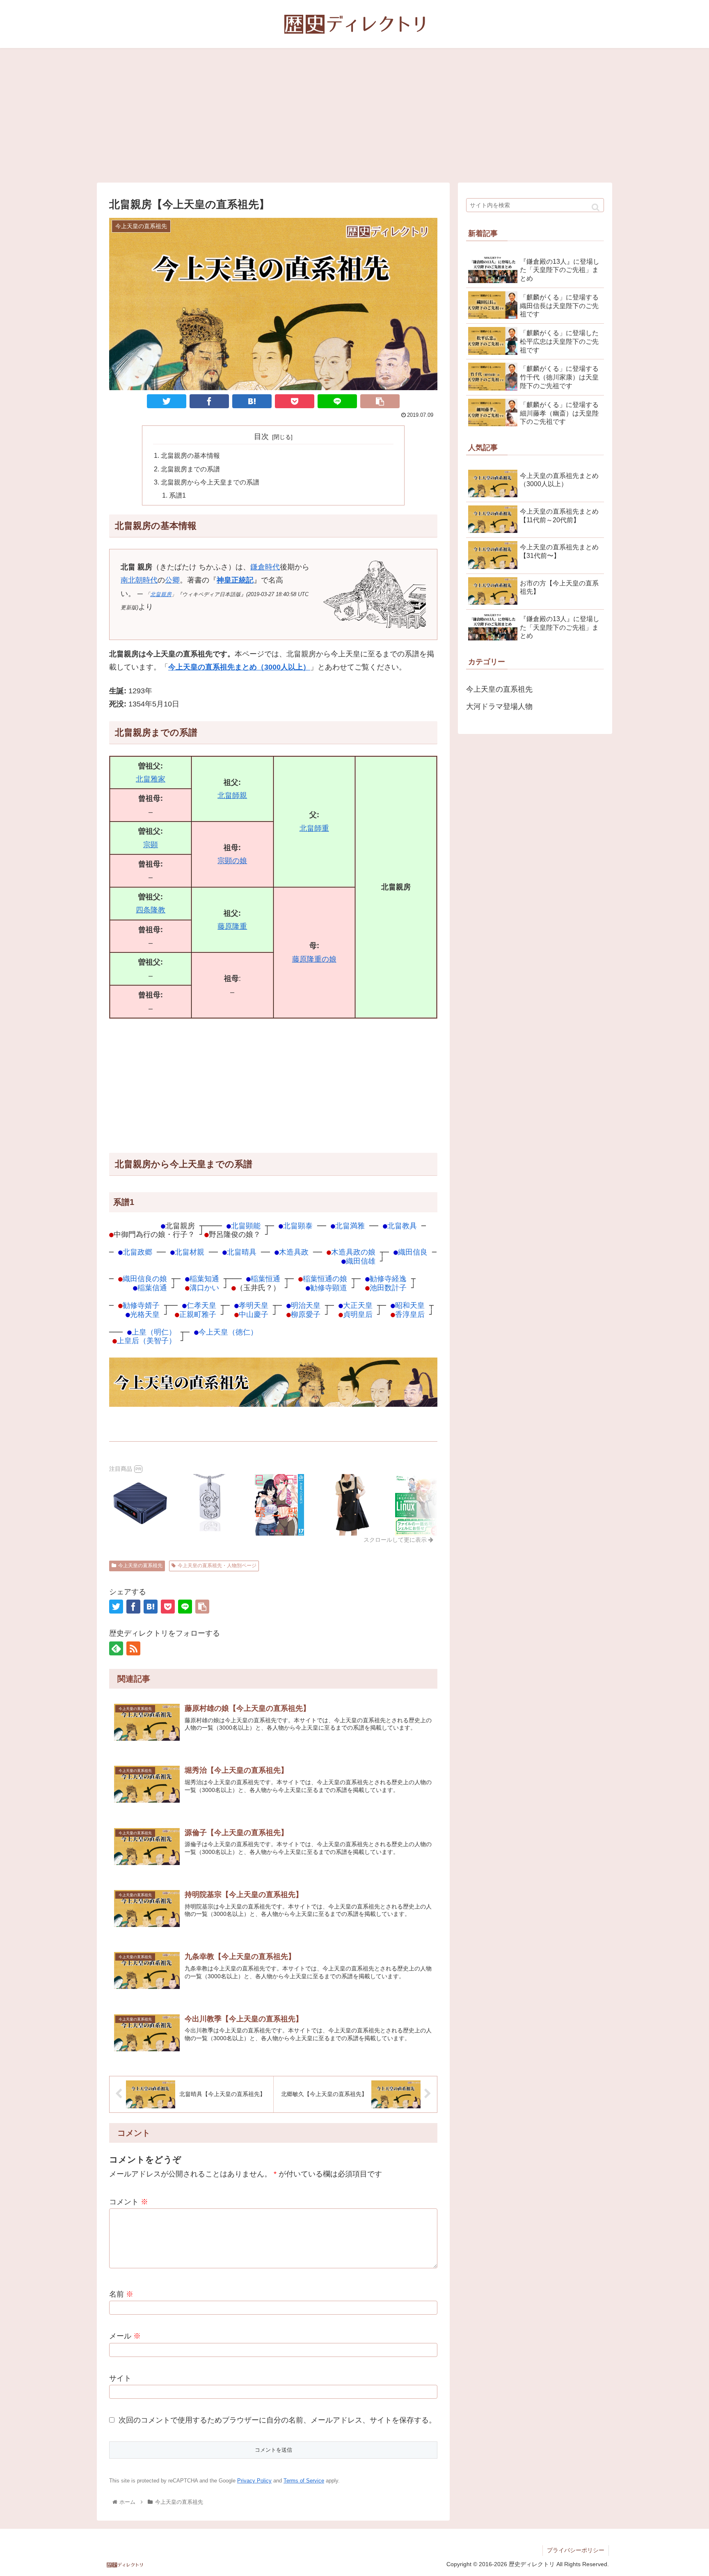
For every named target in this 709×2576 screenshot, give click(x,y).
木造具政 (294, 1252)
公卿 (172, 580)
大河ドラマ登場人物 (499, 706)
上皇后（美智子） (146, 1341)
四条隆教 (151, 910)
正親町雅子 (198, 1314)
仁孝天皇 (201, 1305)
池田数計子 (388, 1288)
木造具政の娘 (353, 1252)
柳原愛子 (306, 1314)
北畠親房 (161, 594)
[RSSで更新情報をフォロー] (133, 1648)
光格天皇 (145, 1314)
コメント (129, 2202)
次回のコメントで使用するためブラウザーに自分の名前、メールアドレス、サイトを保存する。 (277, 2420)
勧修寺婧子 (141, 1305)
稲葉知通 (204, 1279)
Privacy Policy (254, 2481)
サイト (120, 2378)
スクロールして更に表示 (396, 1540)
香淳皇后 (410, 1314)
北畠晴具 (242, 1252)
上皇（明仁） (154, 1332)
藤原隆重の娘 (314, 959)
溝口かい (204, 1288)
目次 (261, 437)
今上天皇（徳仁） (228, 1332)
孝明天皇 (254, 1305)
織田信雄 (361, 1261)
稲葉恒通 (265, 1279)
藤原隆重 (232, 926)
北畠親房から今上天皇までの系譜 (210, 482)
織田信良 (413, 1252)
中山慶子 (254, 1314)
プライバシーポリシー (576, 2550)
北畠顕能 (246, 1226)
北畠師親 (232, 795)
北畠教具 (402, 1226)
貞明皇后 (358, 1314)
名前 (121, 2294)
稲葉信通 (152, 1288)
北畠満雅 (350, 1226)
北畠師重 (314, 828)
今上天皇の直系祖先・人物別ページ (217, 1566)
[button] (596, 207)
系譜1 (177, 495)
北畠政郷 (137, 1252)
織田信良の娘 (145, 1279)
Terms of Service (304, 2481)
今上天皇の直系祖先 (140, 1566)
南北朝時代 (139, 580)
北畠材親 (190, 1252)
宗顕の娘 (232, 861)
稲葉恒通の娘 (325, 1279)
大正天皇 (358, 1305)
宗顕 (151, 845)
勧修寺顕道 (329, 1288)
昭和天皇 (410, 1305)
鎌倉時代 (265, 567)
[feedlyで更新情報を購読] (116, 1648)
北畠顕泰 (298, 1226)
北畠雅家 (151, 779)
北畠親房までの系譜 (190, 469)
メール (125, 2336)
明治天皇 (306, 1305)
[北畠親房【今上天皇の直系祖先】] (252, 401)
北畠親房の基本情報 (190, 455)
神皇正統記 (235, 580)
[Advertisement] (354, 115)
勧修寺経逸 (388, 1279)
